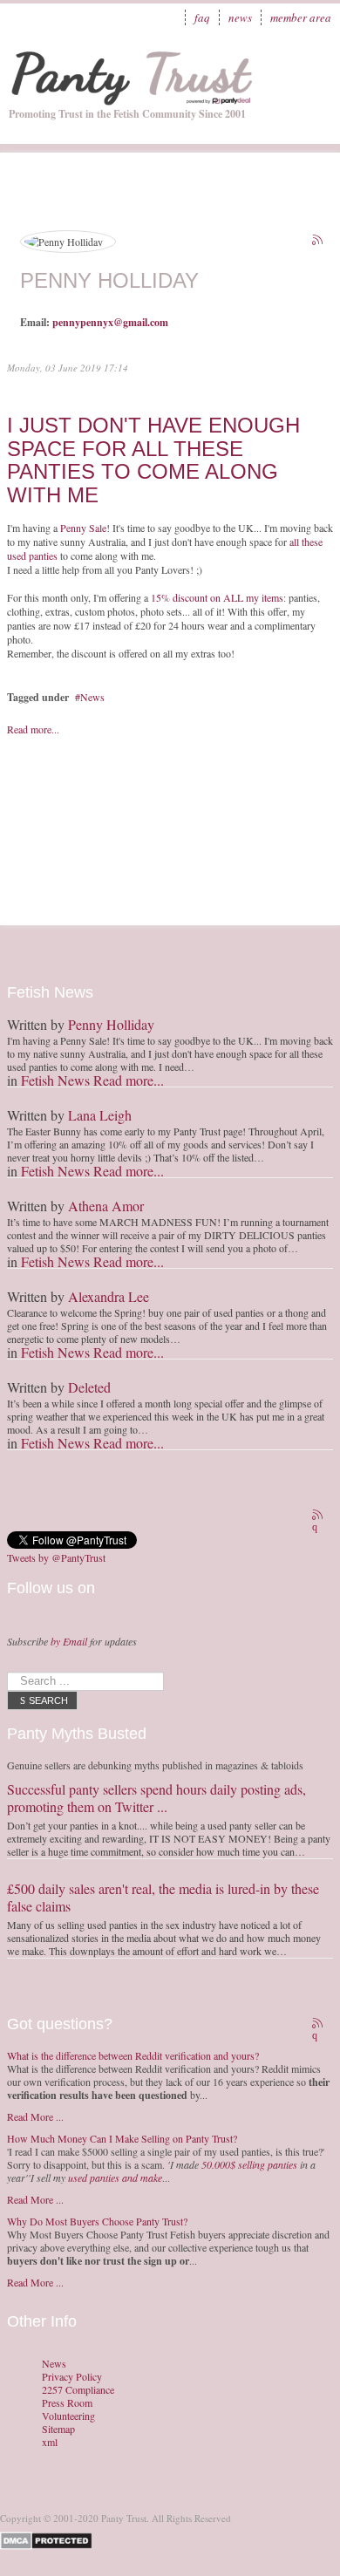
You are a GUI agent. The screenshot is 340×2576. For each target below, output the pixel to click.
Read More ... (35, 2116)
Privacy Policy (72, 2377)
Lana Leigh (100, 1115)
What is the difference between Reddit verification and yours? (133, 2055)
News (240, 17)
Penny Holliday (111, 1024)
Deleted (89, 1387)
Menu (309, 65)
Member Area (301, 17)
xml (50, 2442)
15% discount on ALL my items (217, 597)
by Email (69, 1641)
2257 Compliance (78, 2390)
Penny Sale (83, 528)
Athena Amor (106, 1206)
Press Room (67, 2403)
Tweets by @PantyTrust (56, 1557)
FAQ (202, 17)
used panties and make (115, 2177)
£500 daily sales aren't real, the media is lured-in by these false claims (163, 1897)
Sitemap (58, 2429)
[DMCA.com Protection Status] (49, 2539)
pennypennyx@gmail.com (110, 322)
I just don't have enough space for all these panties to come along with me (153, 460)
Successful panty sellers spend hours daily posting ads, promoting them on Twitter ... (156, 1798)
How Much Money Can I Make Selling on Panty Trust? (122, 2138)
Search (48, 1700)
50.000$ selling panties (249, 2164)
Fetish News (55, 1080)
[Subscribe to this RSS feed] (319, 242)
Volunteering (68, 2416)
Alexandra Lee (109, 1296)
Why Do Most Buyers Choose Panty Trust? (97, 2221)
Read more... (33, 729)
